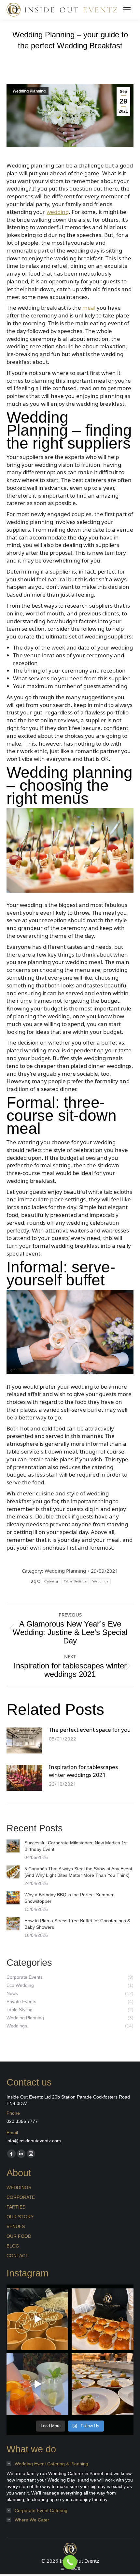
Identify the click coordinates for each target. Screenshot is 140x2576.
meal (89, 308)
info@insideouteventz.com (34, 2141)
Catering (51, 1581)
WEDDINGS (19, 2187)
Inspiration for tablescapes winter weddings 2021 (83, 1771)
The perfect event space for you (90, 1730)
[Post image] (24, 1740)
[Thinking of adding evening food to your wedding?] (103, 2319)
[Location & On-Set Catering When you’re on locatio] (37, 2319)
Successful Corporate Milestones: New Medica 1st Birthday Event (76, 1846)
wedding (58, 212)
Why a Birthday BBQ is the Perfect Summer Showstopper (69, 1898)
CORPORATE (21, 2197)
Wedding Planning (29, 91)
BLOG (13, 2246)
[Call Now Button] (70, 2562)
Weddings (100, 1581)
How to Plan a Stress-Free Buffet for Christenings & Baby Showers (77, 1924)
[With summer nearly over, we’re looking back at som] (37, 2384)
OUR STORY (20, 2217)
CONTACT (17, 2256)
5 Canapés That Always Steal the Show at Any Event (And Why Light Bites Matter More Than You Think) (78, 1872)
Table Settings (75, 1581)
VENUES (16, 2226)
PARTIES (16, 2207)
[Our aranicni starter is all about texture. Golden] (103, 2384)
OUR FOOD (19, 2236)
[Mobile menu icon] (127, 10)
